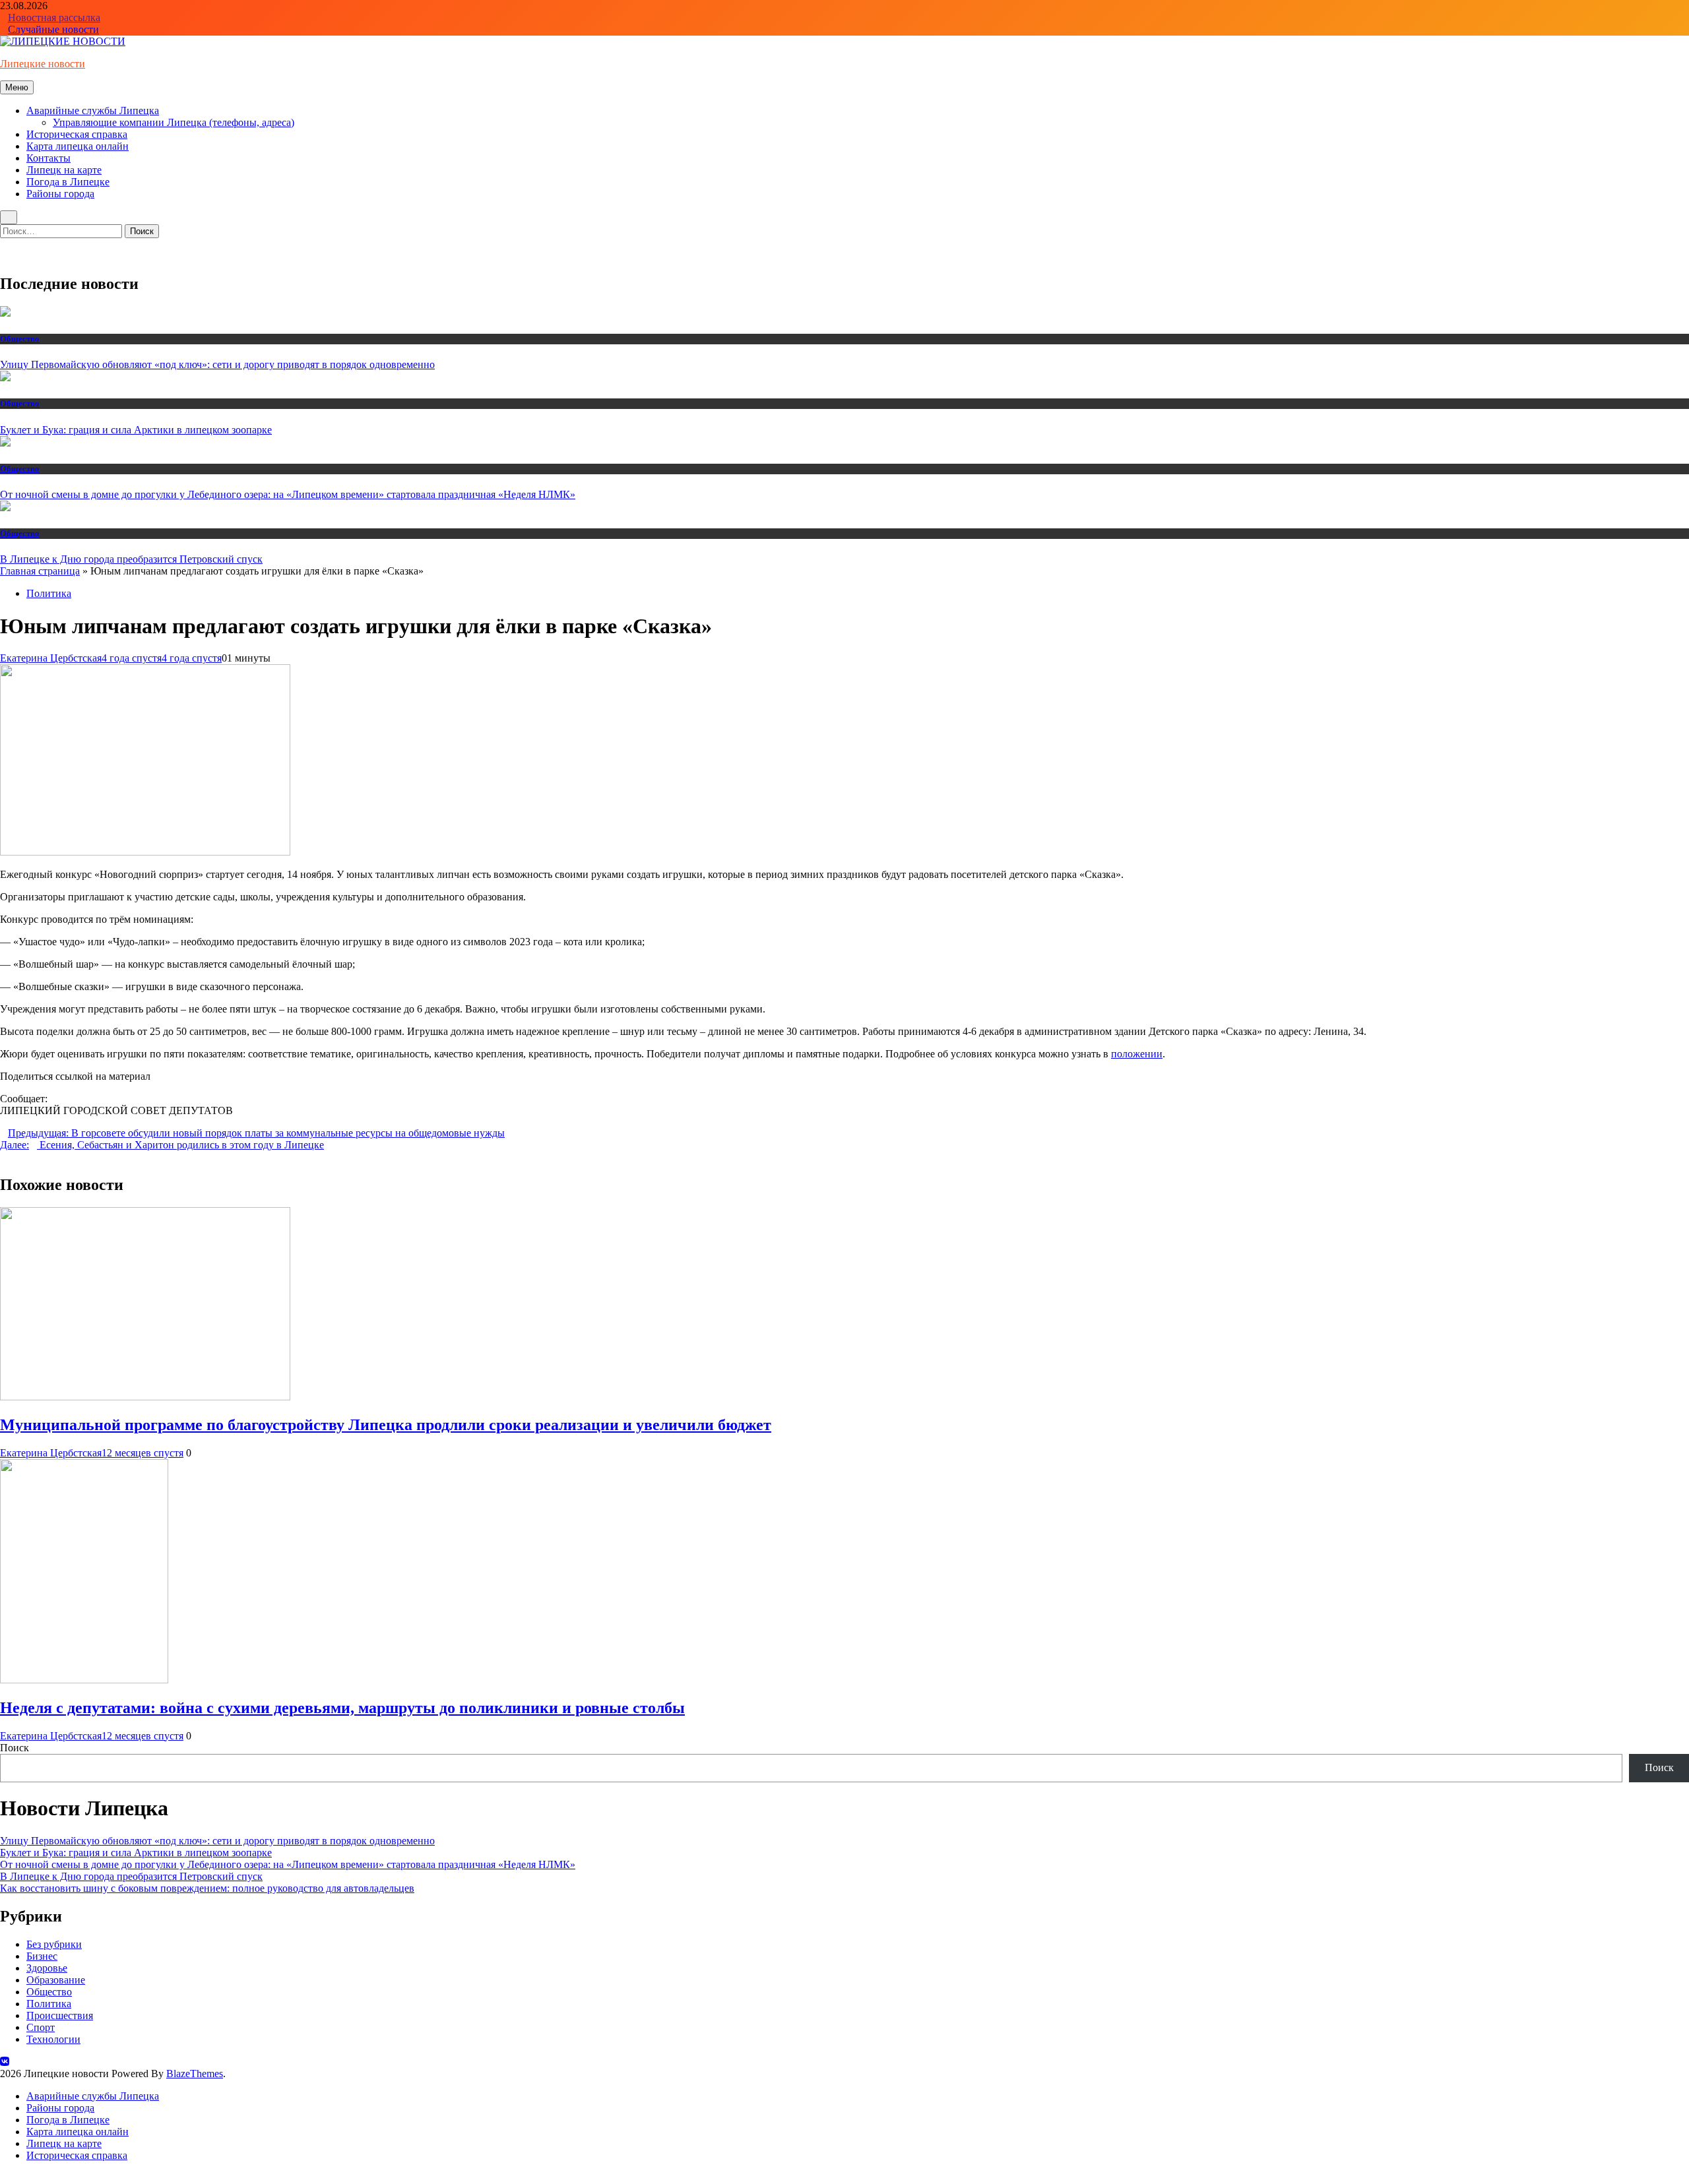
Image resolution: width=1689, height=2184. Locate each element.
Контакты (48, 158)
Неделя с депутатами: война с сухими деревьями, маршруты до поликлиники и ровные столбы (342, 1708)
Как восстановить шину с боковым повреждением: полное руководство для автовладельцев (207, 1888)
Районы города (60, 194)
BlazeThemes (195, 2074)
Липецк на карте (64, 170)
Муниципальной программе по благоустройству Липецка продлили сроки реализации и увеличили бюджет (386, 1425)
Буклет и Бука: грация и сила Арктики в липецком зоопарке (136, 430)
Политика (49, 593)
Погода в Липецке (68, 182)
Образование (56, 1980)
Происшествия (60, 2015)
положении (1137, 1054)
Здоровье (47, 1968)
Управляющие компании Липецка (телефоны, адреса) (174, 122)
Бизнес (42, 1956)
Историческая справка (77, 134)
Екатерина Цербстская (51, 658)
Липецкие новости (43, 64)
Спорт (41, 2027)
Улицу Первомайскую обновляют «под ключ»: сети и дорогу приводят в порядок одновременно (217, 364)
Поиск (15, 1748)
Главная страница (40, 571)
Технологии (53, 2039)
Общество (20, 339)
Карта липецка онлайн (78, 146)
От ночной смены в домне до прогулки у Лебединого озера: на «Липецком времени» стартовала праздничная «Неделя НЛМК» (288, 494)
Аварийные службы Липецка (93, 110)
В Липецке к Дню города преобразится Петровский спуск (131, 559)
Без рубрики (54, 1944)
